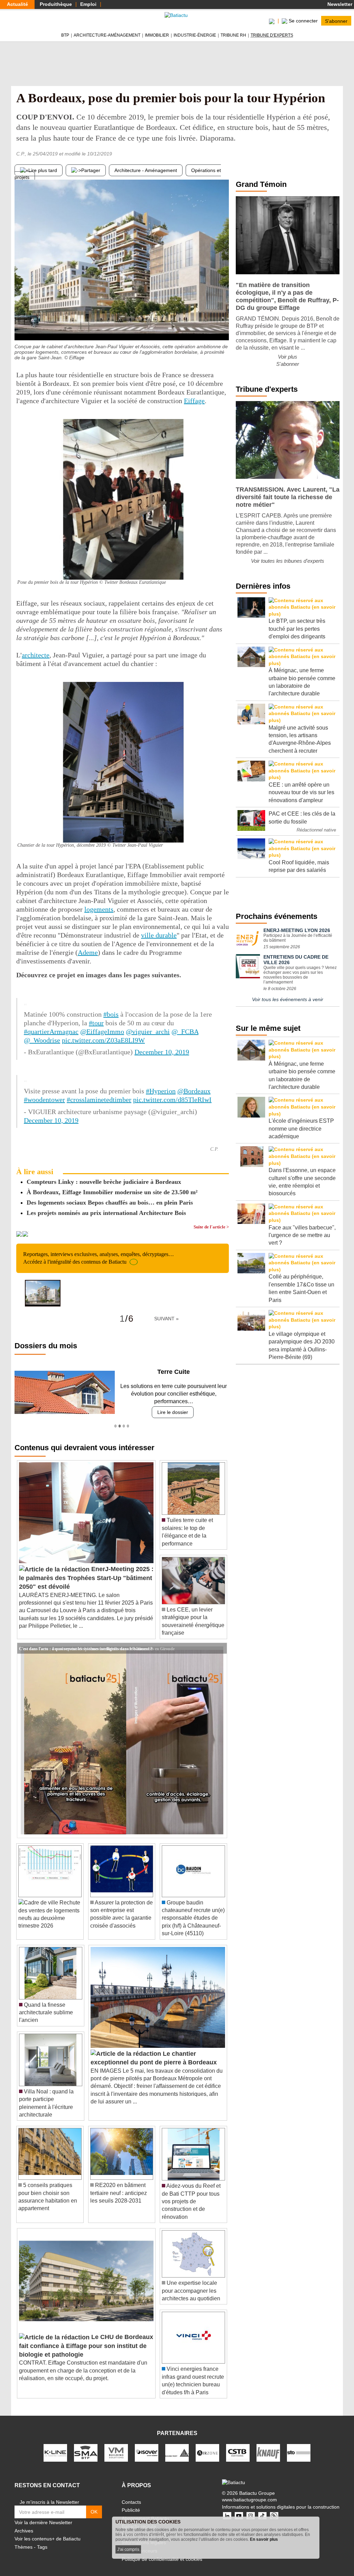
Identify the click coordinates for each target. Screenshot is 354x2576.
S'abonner (336, 21)
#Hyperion (161, 1091)
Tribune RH (233, 35)
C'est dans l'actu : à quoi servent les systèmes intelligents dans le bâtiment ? (86, 1640)
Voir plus (288, 357)
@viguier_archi (148, 1032)
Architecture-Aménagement (107, 35)
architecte (36, 655)
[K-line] (55, 2445)
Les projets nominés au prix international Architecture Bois (106, 1213)
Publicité (131, 2502)
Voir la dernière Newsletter (43, 2515)
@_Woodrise (42, 1040)
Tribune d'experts (272, 35)
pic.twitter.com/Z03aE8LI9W (103, 1040)
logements (99, 909)
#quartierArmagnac (51, 1032)
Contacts (131, 2494)
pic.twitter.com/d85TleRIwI (172, 1100)
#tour (96, 1023)
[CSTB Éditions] (238, 2445)
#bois (111, 1014)
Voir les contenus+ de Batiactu (48, 2531)
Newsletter (339, 4)
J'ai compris (128, 2549)
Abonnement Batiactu (145, 2510)
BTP (65, 35)
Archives (24, 2523)
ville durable (159, 935)
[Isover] (147, 2445)
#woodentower (44, 1100)
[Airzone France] (207, 2445)
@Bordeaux (194, 1091)
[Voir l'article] (220, 1641)
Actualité (17, 4)
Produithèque (56, 4)
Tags (42, 2539)
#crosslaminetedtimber (99, 1100)
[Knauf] (268, 2445)
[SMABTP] (86, 2445)
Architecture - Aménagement (146, 170)
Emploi (88, 4)
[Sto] (299, 2445)
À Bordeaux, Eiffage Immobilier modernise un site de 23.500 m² (112, 1192)
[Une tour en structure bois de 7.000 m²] (224, 326)
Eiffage (194, 401)
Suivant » (166, 1319)
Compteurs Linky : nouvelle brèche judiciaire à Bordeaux (104, 1182)
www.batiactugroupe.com (249, 2492)
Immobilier (157, 35)
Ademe (88, 952)
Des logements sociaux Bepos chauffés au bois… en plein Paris (110, 1203)
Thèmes (24, 2539)
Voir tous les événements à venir (288, 999)
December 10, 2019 (162, 1052)
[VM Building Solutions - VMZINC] (116, 2445)
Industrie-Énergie (195, 35)
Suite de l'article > (211, 1227)
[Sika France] (177, 2445)
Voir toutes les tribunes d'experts (288, 561)
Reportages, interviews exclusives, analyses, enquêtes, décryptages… (99, 1258)
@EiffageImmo (102, 1032)
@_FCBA (185, 1032)
